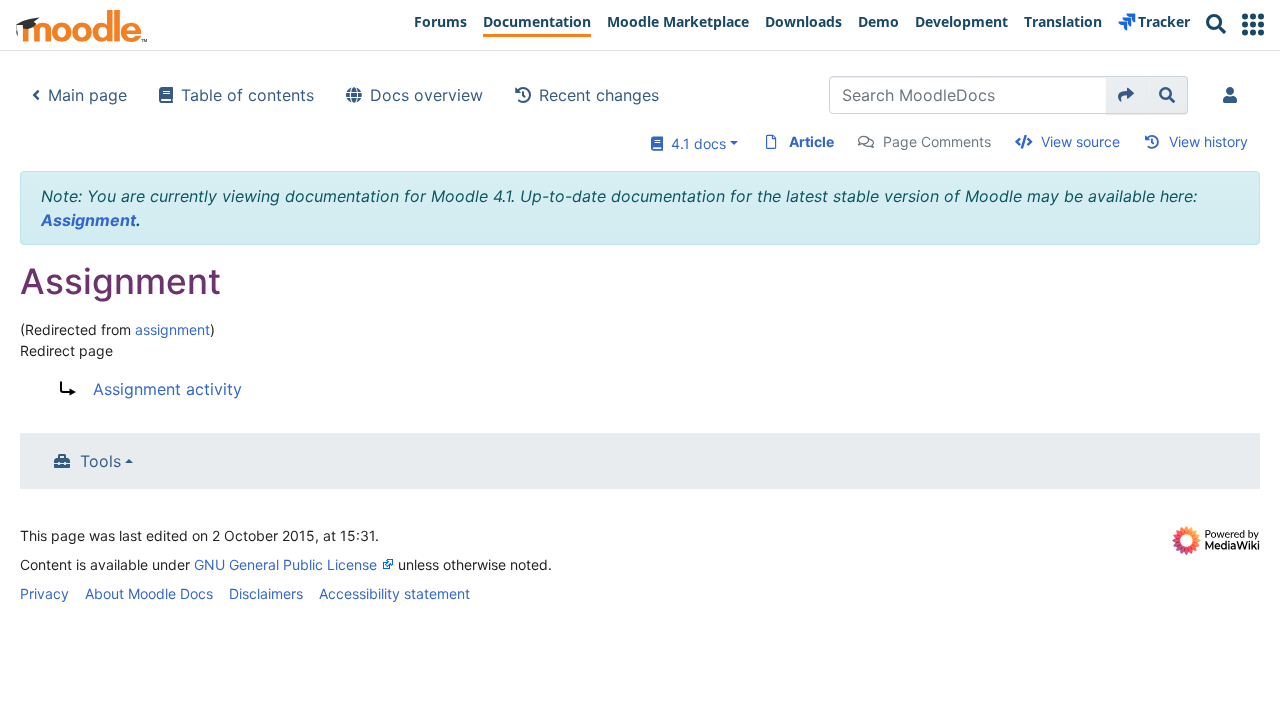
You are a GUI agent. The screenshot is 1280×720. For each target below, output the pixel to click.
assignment (172, 329)
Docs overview (426, 95)
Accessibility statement (394, 593)
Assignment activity (167, 389)
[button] (1253, 24)
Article (811, 141)
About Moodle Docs (149, 593)
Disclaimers (266, 593)
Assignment (88, 220)
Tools (100, 461)
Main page (87, 95)
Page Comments (937, 141)
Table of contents (247, 95)
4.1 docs (694, 143)
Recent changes (599, 95)
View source (1080, 141)
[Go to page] (1126, 95)
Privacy (44, 593)
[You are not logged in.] (1234, 95)
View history (1208, 141)
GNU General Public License (285, 564)
